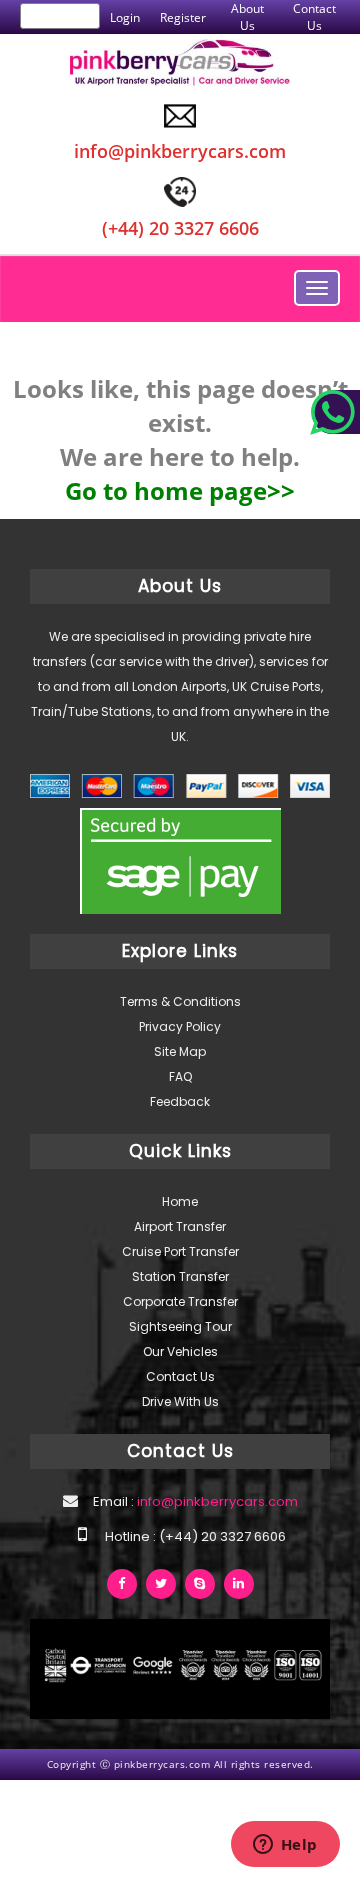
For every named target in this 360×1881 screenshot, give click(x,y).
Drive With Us (180, 1401)
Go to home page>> (180, 490)
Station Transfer (180, 1276)
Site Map (180, 1051)
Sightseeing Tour (180, 1326)
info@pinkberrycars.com (216, 1501)
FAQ (180, 1076)
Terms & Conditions (180, 1001)
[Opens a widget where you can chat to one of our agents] (285, 1846)
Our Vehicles (180, 1351)
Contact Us (314, 17)
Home (180, 1201)
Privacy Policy (180, 1026)
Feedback (180, 1101)
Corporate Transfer (180, 1301)
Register (183, 17)
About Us (247, 17)
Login (125, 17)
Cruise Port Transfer (180, 1251)
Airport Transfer (180, 1226)
